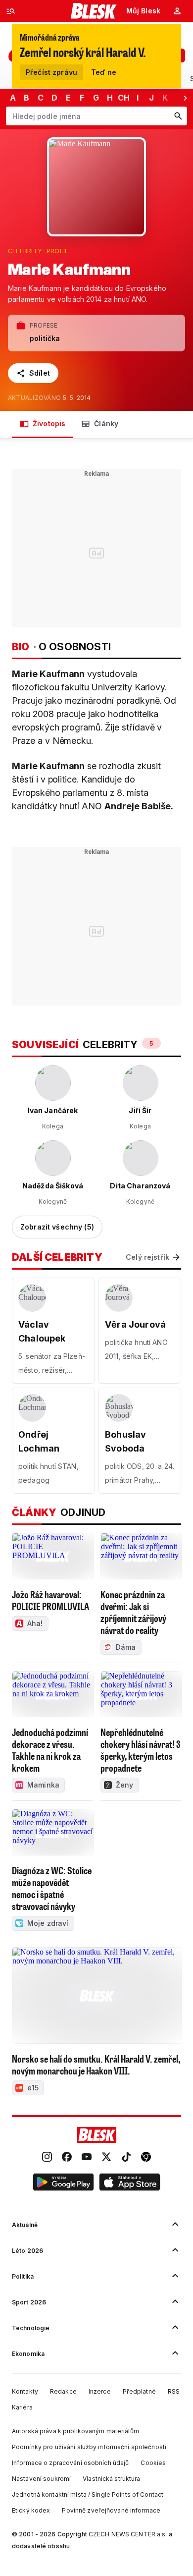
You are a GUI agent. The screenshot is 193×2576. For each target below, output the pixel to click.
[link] (47, 2158)
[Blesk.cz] (94, 11)
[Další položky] (185, 98)
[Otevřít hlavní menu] (11, 11)
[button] (63, 2184)
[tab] (43, 424)
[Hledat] (178, 116)
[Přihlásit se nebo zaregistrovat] (177, 11)
